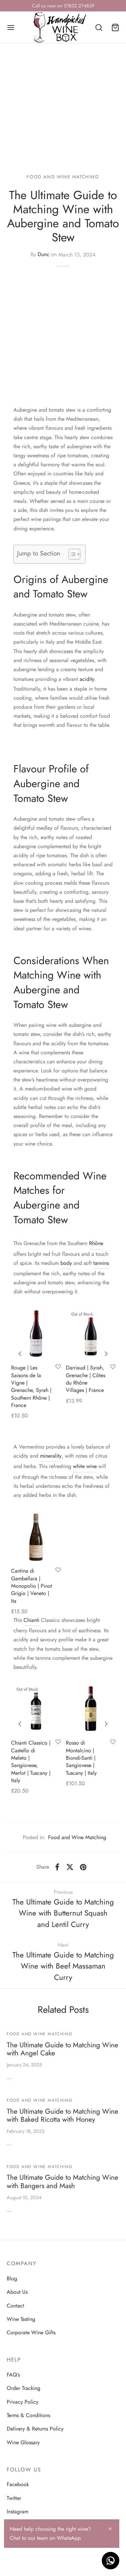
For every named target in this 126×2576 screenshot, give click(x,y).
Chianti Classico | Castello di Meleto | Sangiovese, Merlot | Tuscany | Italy (31, 1762)
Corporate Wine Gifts (31, 2332)
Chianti (31, 1620)
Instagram (17, 2511)
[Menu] (11, 27)
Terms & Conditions (28, 2415)
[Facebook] (57, 1867)
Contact (15, 2306)
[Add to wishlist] (58, 1367)
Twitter (14, 2498)
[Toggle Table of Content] (71, 554)
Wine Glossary (23, 2442)
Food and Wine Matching (63, 177)
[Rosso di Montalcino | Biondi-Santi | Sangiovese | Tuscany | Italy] (91, 1709)
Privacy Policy (23, 2402)
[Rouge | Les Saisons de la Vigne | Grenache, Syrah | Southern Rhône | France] (36, 1333)
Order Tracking (24, 2388)
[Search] (99, 27)
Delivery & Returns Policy (35, 2429)
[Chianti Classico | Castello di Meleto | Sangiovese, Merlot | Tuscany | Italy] (36, 1709)
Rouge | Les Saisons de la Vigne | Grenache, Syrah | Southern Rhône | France (31, 1386)
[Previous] (20, 1354)
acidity (87, 679)
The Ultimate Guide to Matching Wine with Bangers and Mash (62, 2182)
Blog (12, 2278)
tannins (101, 1263)
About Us (17, 2292)
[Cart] (115, 27)
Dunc (44, 255)
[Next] (106, 1354)
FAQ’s (13, 2375)
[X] (70, 1867)
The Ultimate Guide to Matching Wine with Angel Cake (62, 2049)
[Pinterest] (83, 1867)
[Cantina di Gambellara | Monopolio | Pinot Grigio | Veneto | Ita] (36, 1537)
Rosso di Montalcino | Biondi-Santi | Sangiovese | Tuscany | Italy (81, 1758)
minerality (51, 1456)
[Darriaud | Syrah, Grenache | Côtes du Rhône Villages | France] (91, 1333)
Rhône (96, 1243)
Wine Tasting (21, 2319)
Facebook (18, 2484)
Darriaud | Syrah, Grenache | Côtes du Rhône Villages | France (86, 1379)
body (66, 1263)
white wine (85, 1466)
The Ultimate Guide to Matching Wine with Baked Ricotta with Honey (62, 2116)
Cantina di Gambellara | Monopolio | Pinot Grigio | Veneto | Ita (32, 1586)
